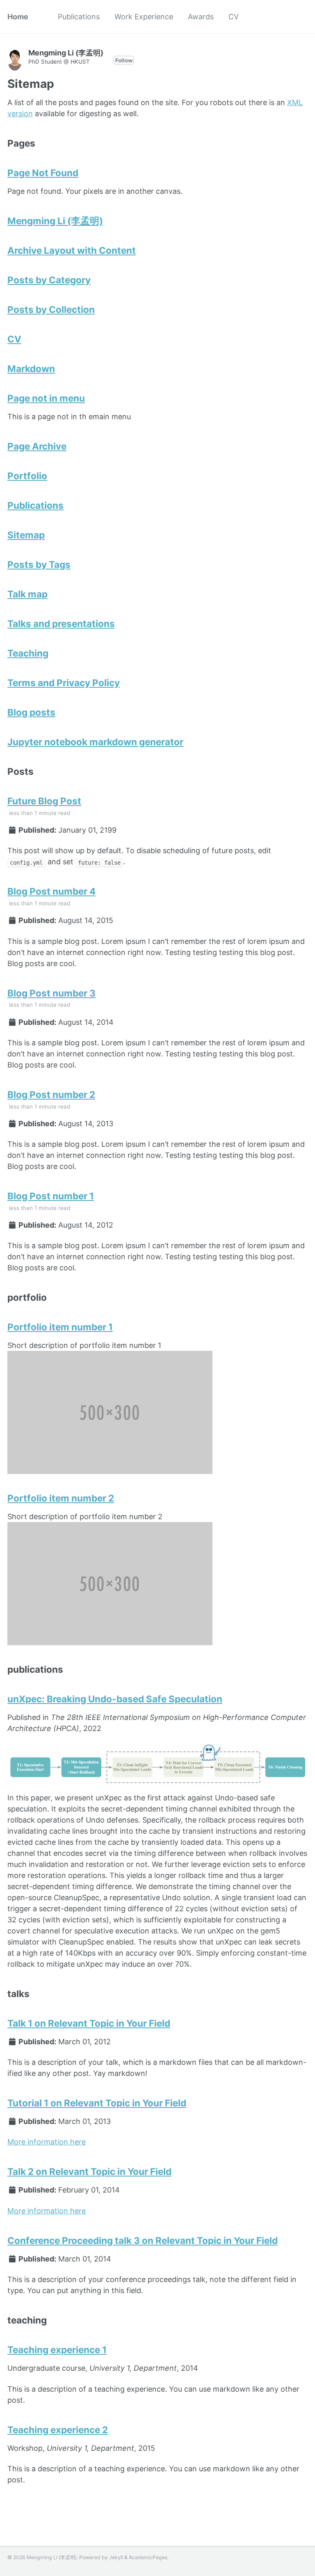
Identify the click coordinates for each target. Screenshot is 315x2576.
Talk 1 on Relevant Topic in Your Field (89, 2023)
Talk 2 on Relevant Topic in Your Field (89, 2171)
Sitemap (26, 535)
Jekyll (116, 2557)
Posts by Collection (51, 309)
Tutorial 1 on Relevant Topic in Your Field (97, 2103)
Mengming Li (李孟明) (55, 221)
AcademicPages (148, 2557)
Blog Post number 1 (51, 1196)
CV (234, 17)
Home (18, 17)
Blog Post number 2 (51, 1094)
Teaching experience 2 (58, 2430)
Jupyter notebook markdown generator (95, 742)
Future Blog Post (44, 801)
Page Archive (37, 446)
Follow (124, 60)
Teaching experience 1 (57, 2350)
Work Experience (144, 17)
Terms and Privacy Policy (64, 683)
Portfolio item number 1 (60, 1327)
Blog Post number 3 (51, 993)
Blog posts (31, 712)
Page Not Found (43, 173)
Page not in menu (46, 398)
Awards (201, 17)
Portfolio (27, 476)
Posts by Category (49, 280)
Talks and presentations (61, 623)
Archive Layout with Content (72, 250)
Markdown (31, 368)
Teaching (28, 653)
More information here (47, 2142)
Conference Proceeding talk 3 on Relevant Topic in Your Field (143, 2240)
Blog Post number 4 (51, 891)
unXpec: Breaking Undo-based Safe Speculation (115, 1699)
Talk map (27, 594)
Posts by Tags (39, 564)
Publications (79, 17)
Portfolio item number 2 (61, 1498)
